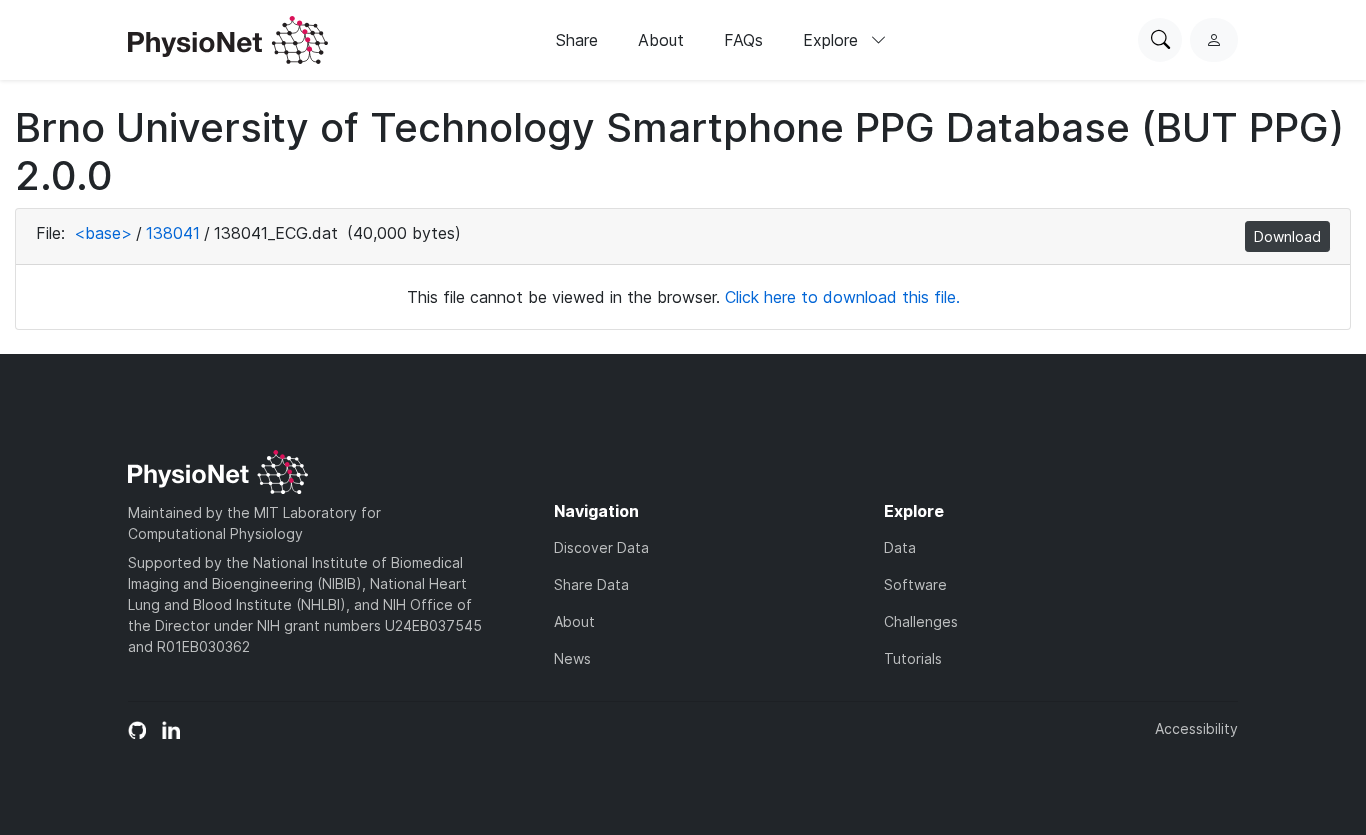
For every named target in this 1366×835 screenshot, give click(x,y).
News (572, 658)
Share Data (591, 584)
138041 (173, 233)
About (661, 40)
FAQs (743, 40)
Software (915, 584)
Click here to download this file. (842, 297)
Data (900, 547)
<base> (103, 233)
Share (577, 40)
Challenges (921, 621)
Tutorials (913, 658)
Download (1287, 236)
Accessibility (1196, 728)
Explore (833, 40)
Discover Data (601, 547)
